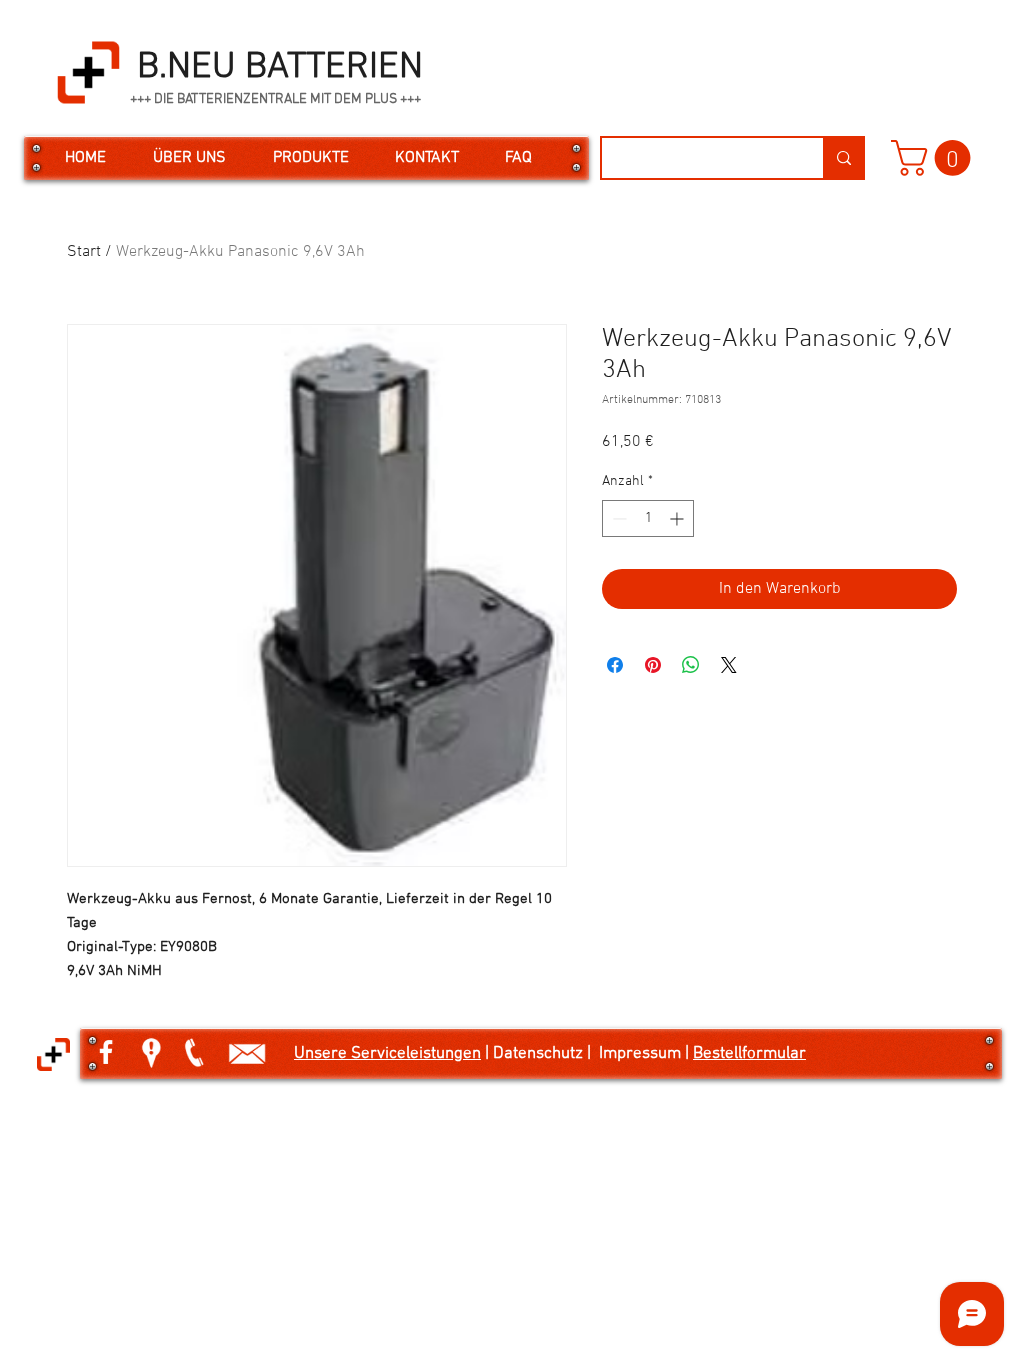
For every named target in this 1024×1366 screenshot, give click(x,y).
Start (84, 252)
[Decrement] (617, 518)
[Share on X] (729, 665)
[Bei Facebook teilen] (615, 665)
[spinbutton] (648, 518)
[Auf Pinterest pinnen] (653, 665)
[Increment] (678, 518)
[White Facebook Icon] (106, 1052)
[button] (935, 158)
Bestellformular (749, 1054)
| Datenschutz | (540, 1054)
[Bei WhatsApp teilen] (691, 665)
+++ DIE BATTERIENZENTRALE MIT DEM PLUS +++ (275, 99)
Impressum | (646, 1054)
